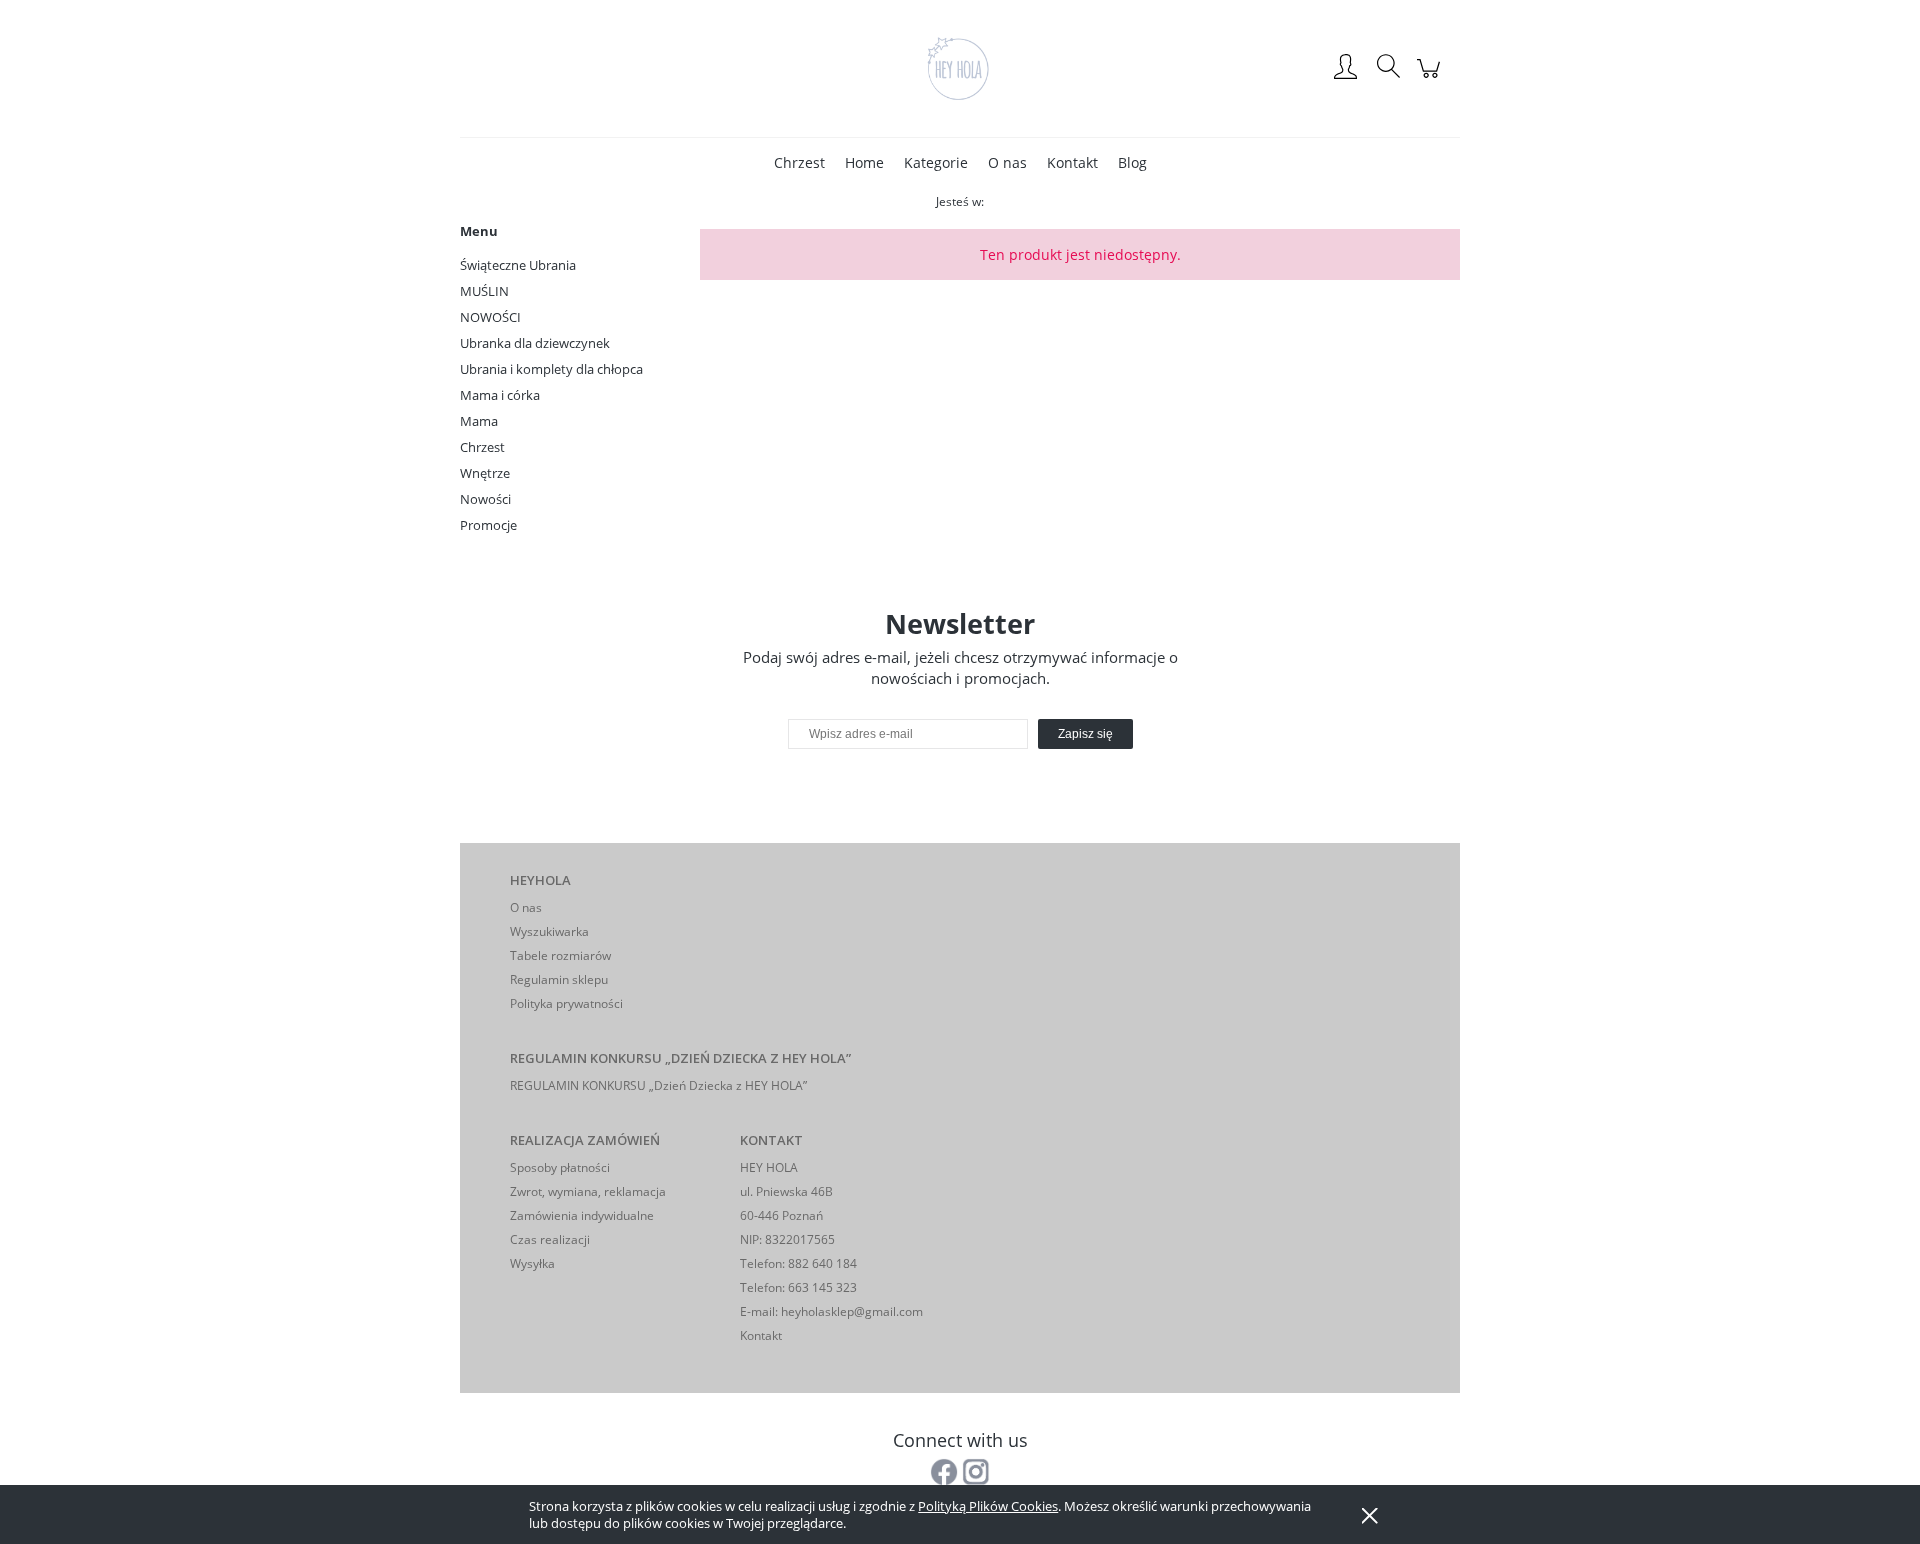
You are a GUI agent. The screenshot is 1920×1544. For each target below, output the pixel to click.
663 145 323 (821, 1287)
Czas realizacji (550, 1239)
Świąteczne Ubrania (518, 265)
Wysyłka (532, 1263)
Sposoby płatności (560, 1167)
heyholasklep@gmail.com (852, 1311)
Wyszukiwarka (549, 931)
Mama (479, 421)
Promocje (488, 525)
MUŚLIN (484, 291)
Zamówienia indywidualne (582, 1215)
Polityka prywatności (566, 1003)
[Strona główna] (960, 68)
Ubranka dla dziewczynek (535, 343)
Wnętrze (485, 473)
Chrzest (482, 447)
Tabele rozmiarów (560, 955)
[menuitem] (799, 162)
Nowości (485, 499)
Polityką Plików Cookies (988, 1506)
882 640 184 (821, 1263)
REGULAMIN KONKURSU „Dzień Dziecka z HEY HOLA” (658, 1085)
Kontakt (761, 1335)
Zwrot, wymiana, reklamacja (588, 1191)
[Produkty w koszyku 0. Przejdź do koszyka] (1431, 78)
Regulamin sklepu (559, 979)
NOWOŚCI (490, 317)
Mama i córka (500, 395)
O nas (526, 907)
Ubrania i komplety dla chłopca (551, 369)
